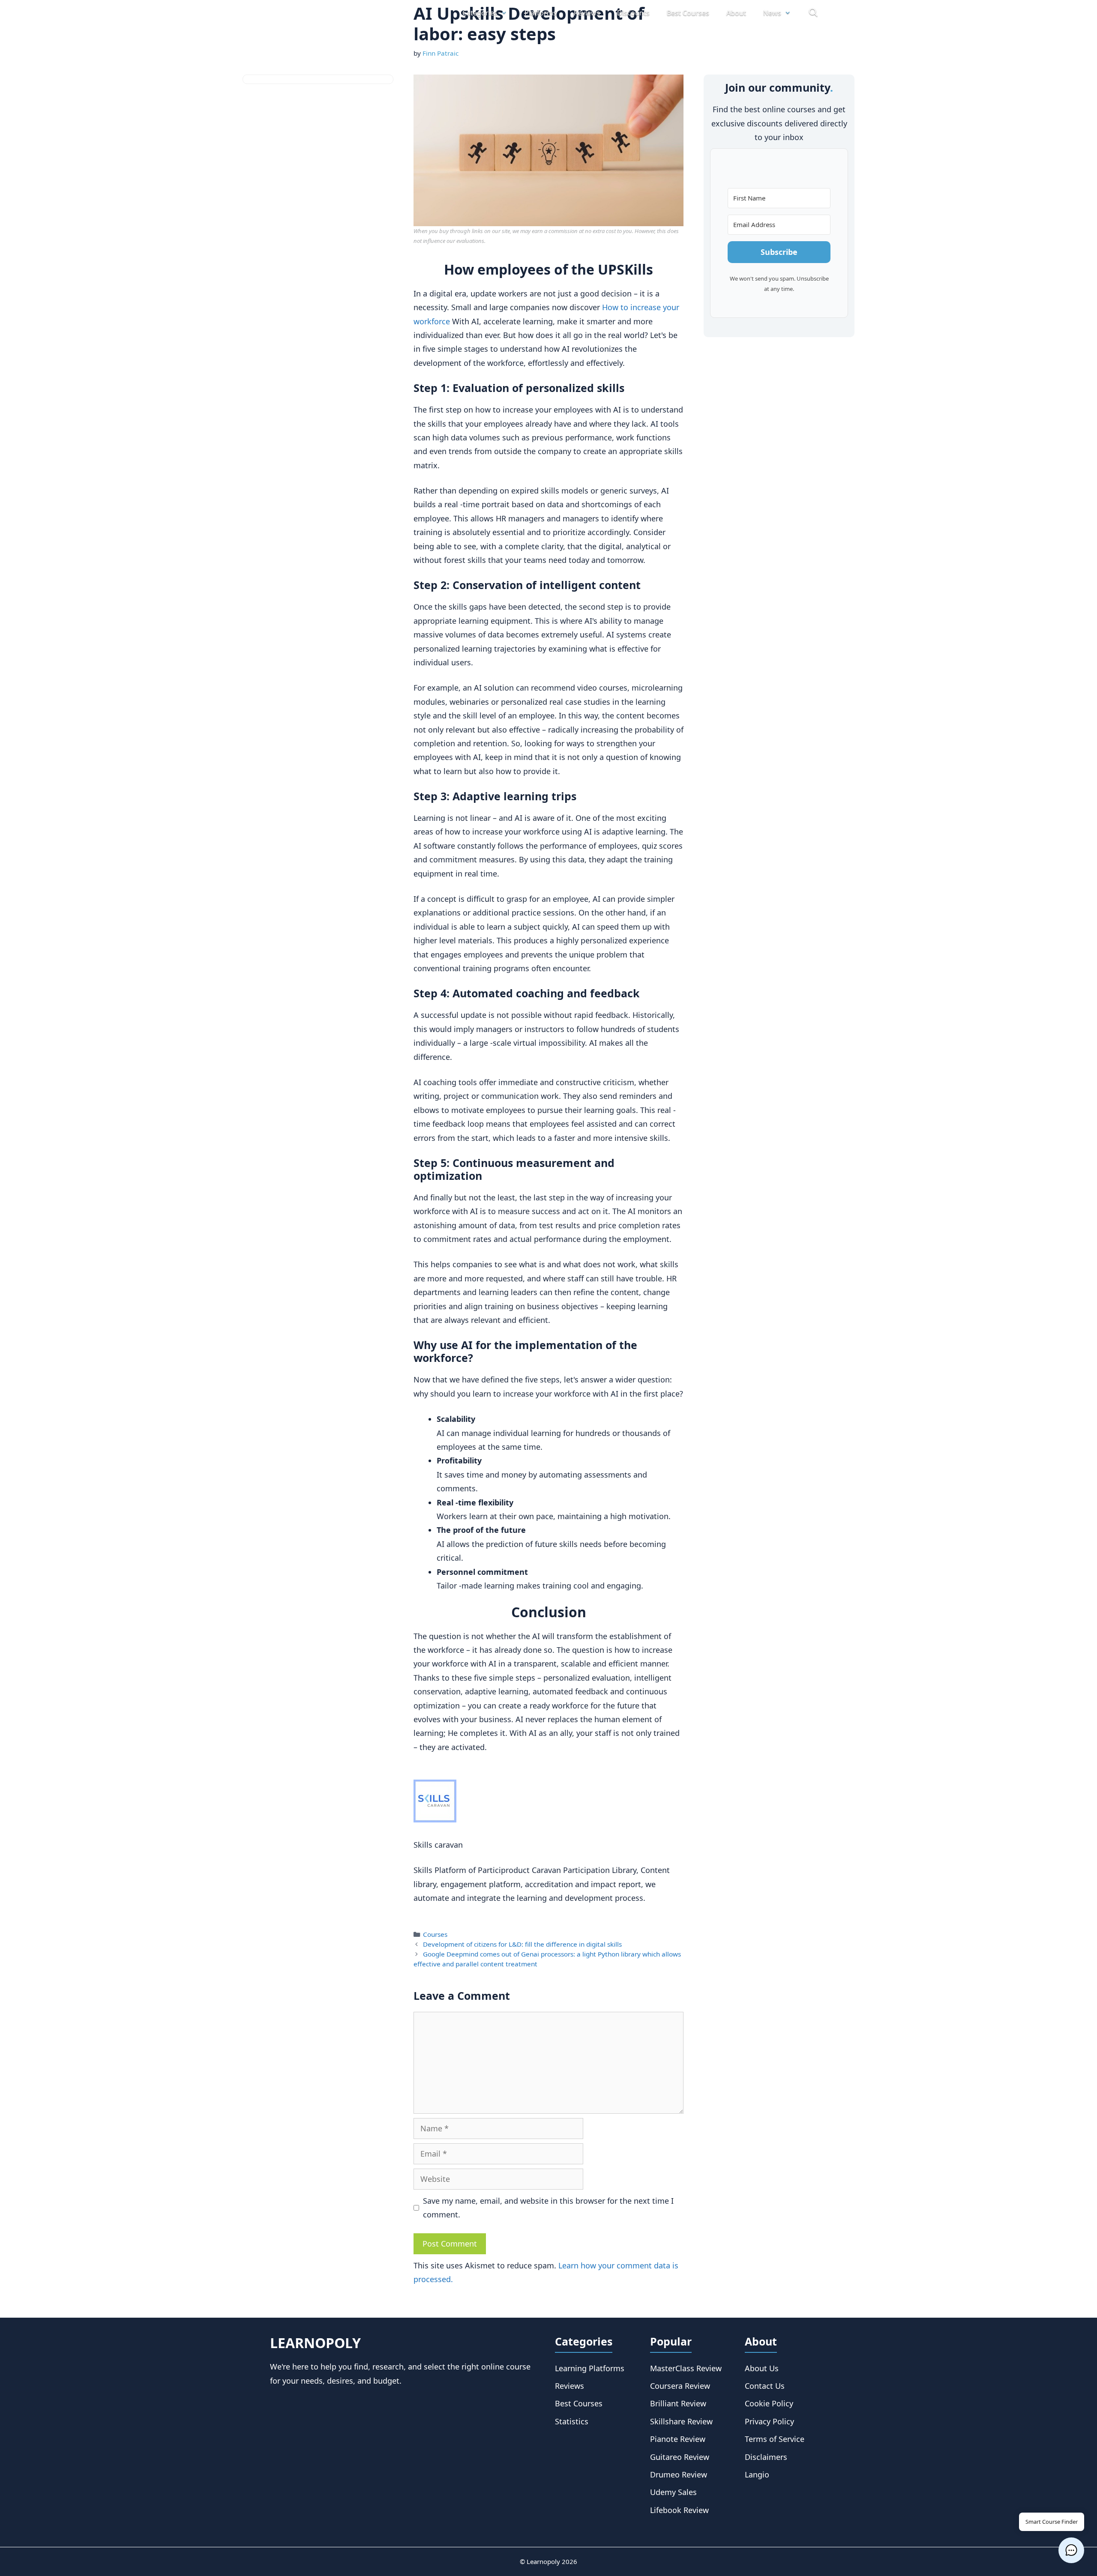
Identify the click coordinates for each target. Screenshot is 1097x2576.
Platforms (541, 13)
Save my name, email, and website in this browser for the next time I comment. (548, 2208)
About (736, 13)
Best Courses (688, 13)
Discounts (633, 13)
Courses (435, 1934)
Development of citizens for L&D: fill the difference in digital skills (522, 1944)
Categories (480, 13)
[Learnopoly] (318, 13)
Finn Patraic (441, 53)
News (772, 13)
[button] (1071, 2550)
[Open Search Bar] (813, 13)
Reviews (587, 13)
